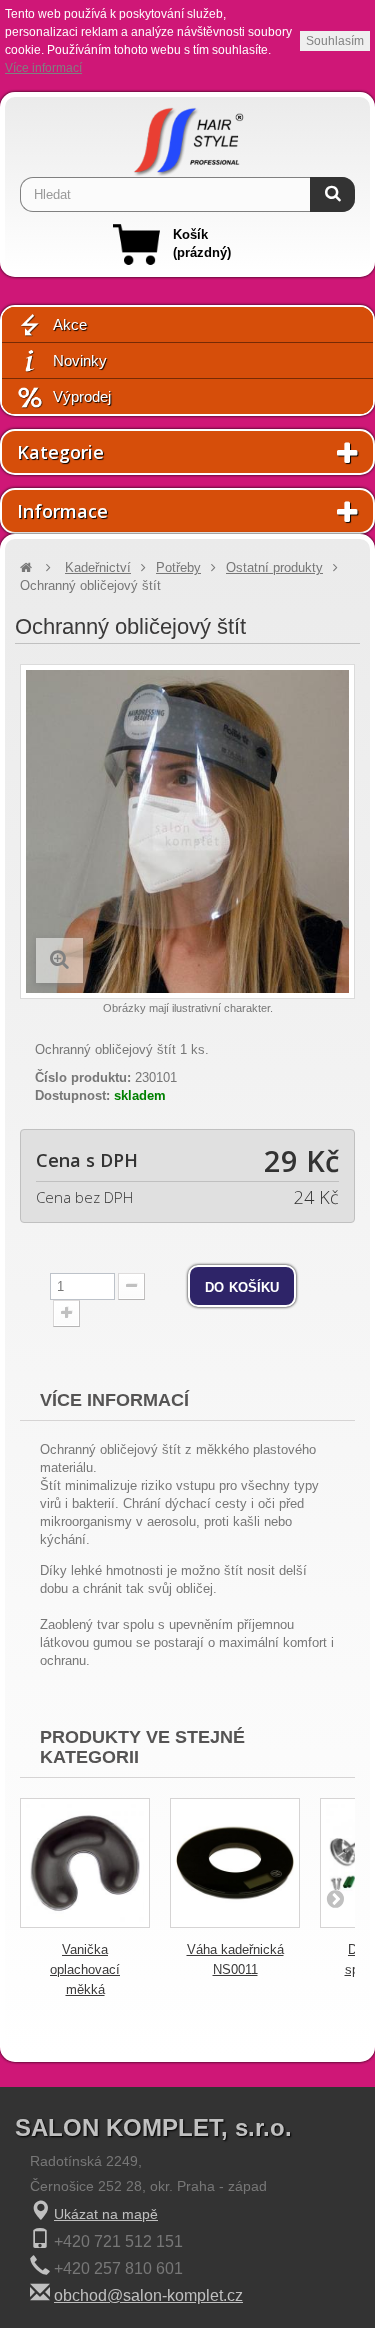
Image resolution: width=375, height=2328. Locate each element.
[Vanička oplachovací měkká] (85, 1863)
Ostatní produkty (274, 567)
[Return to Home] (26, 567)
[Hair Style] (188, 137)
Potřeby (178, 567)
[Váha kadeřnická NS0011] (235, 1863)
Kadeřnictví (98, 567)
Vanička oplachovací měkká (85, 1969)
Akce (70, 324)
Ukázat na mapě (106, 2214)
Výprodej (82, 396)
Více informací (43, 68)
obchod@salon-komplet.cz (148, 2295)
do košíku (242, 1286)
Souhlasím (335, 41)
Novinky (80, 360)
